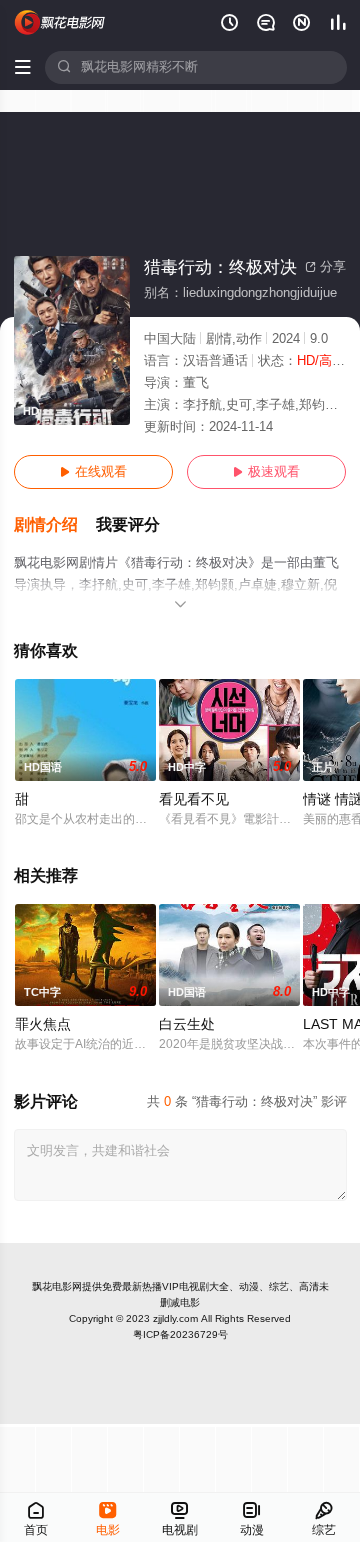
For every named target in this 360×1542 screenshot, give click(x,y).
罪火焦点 (43, 1024)
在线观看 (93, 472)
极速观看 (266, 472)
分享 (325, 267)
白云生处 (187, 1024)
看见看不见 (194, 799)
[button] (55, 525)
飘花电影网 (57, 1286)
